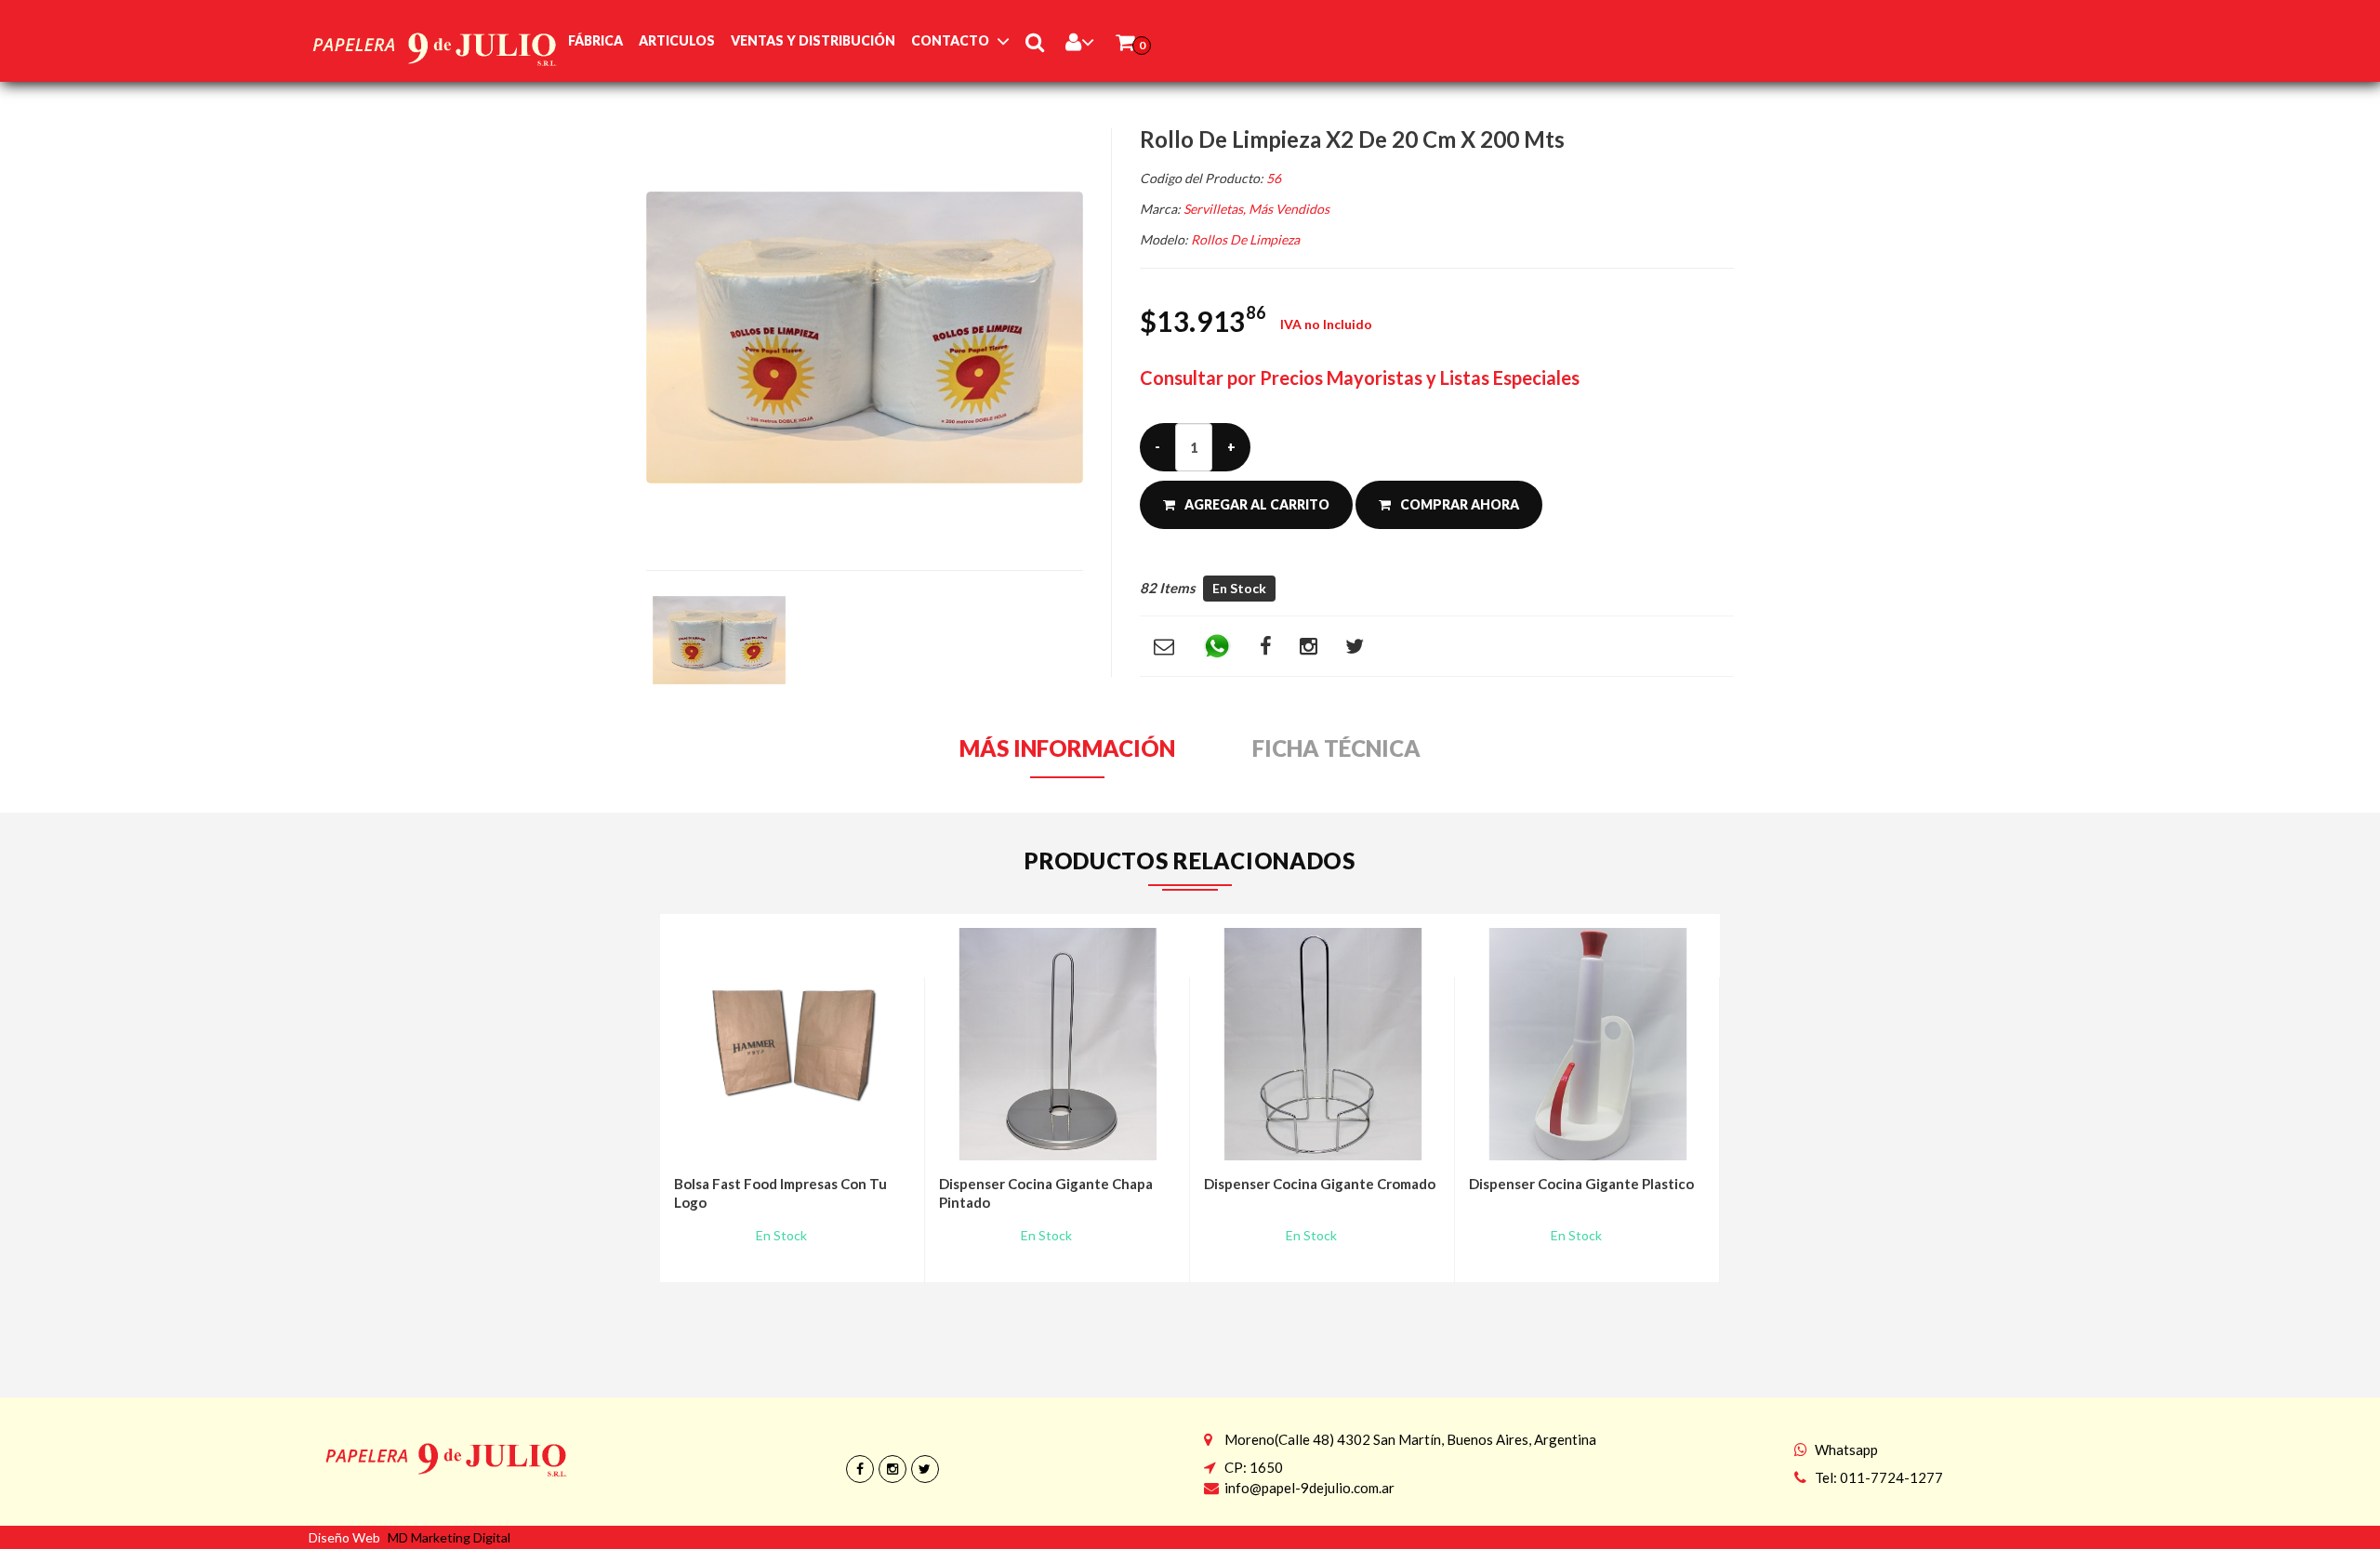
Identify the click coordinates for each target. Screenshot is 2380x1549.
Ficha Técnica (1336, 748)
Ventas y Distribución (813, 40)
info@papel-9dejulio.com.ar (1309, 1488)
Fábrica (595, 40)
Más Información (1067, 748)
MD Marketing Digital (449, 1537)
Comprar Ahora (1460, 504)
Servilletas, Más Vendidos (1256, 209)
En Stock (1239, 588)
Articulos (677, 40)
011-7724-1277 (1891, 1477)
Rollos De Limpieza (1245, 239)
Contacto (950, 40)
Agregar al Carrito (1257, 504)
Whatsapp (1846, 1450)
